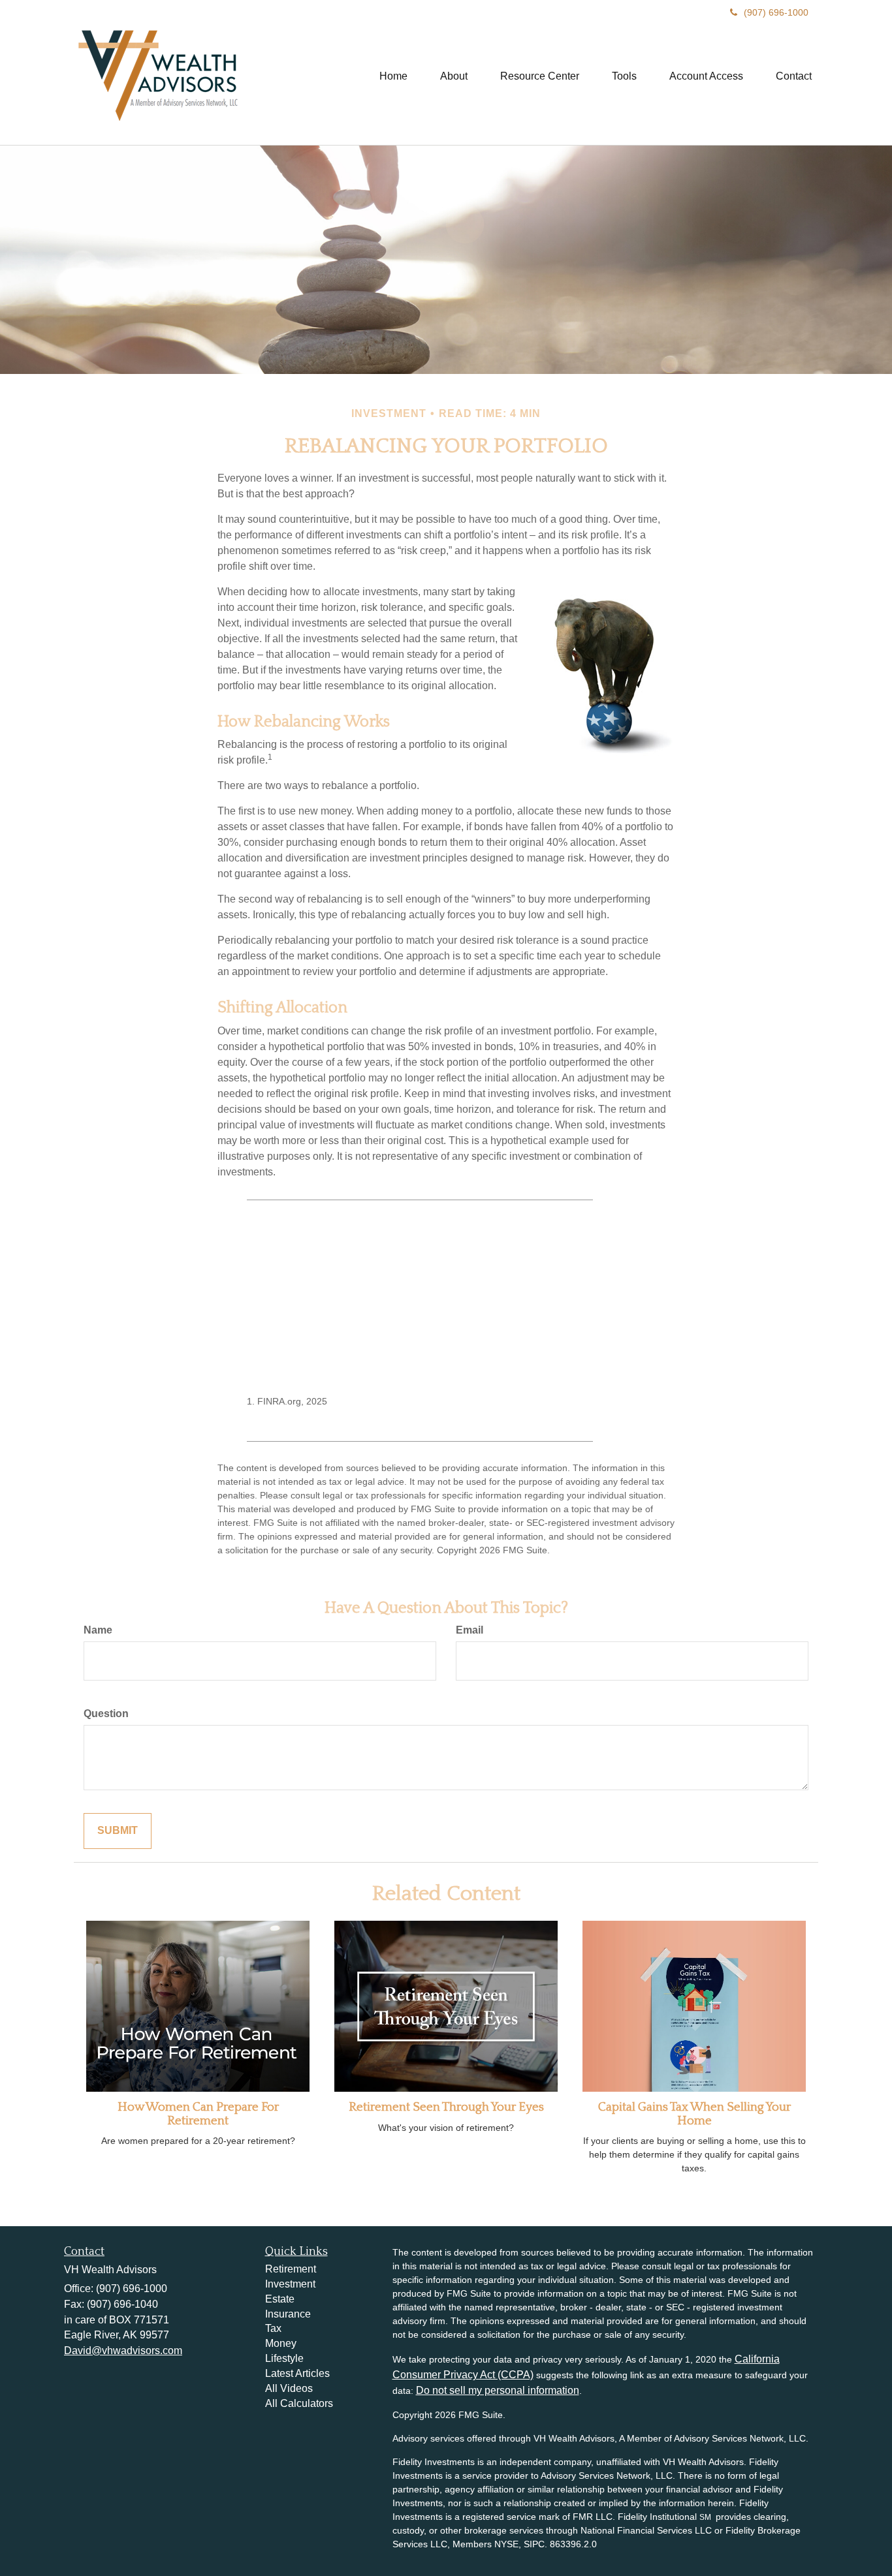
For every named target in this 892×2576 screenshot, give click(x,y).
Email (470, 1630)
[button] (454, 76)
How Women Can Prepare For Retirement (198, 2114)
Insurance (288, 2314)
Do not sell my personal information (498, 2390)
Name (98, 1630)
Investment (290, 2284)
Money (281, 2343)
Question (106, 1714)
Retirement (291, 2269)
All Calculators (299, 2403)
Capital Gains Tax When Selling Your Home (694, 2114)
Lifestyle (284, 2358)
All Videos (289, 2388)
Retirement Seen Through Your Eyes (446, 2107)
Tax (273, 2328)
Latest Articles (297, 2373)
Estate (280, 2299)
